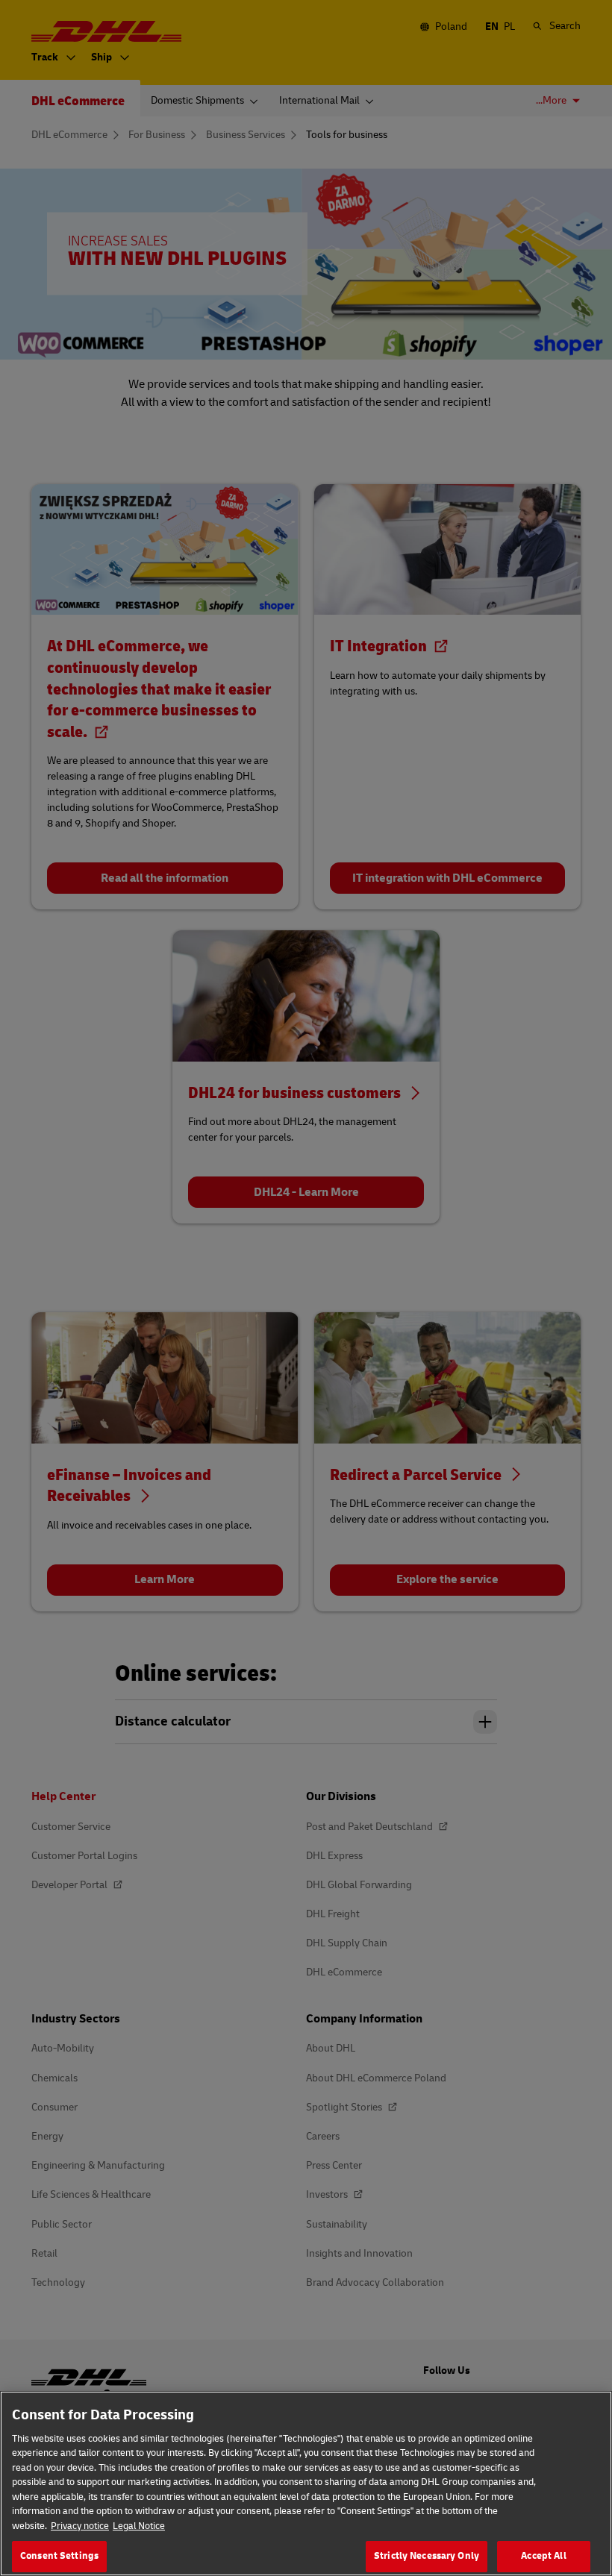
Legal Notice (139, 2526)
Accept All (543, 2556)
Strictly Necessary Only (427, 2556)
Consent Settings (59, 2556)
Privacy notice (80, 2526)
